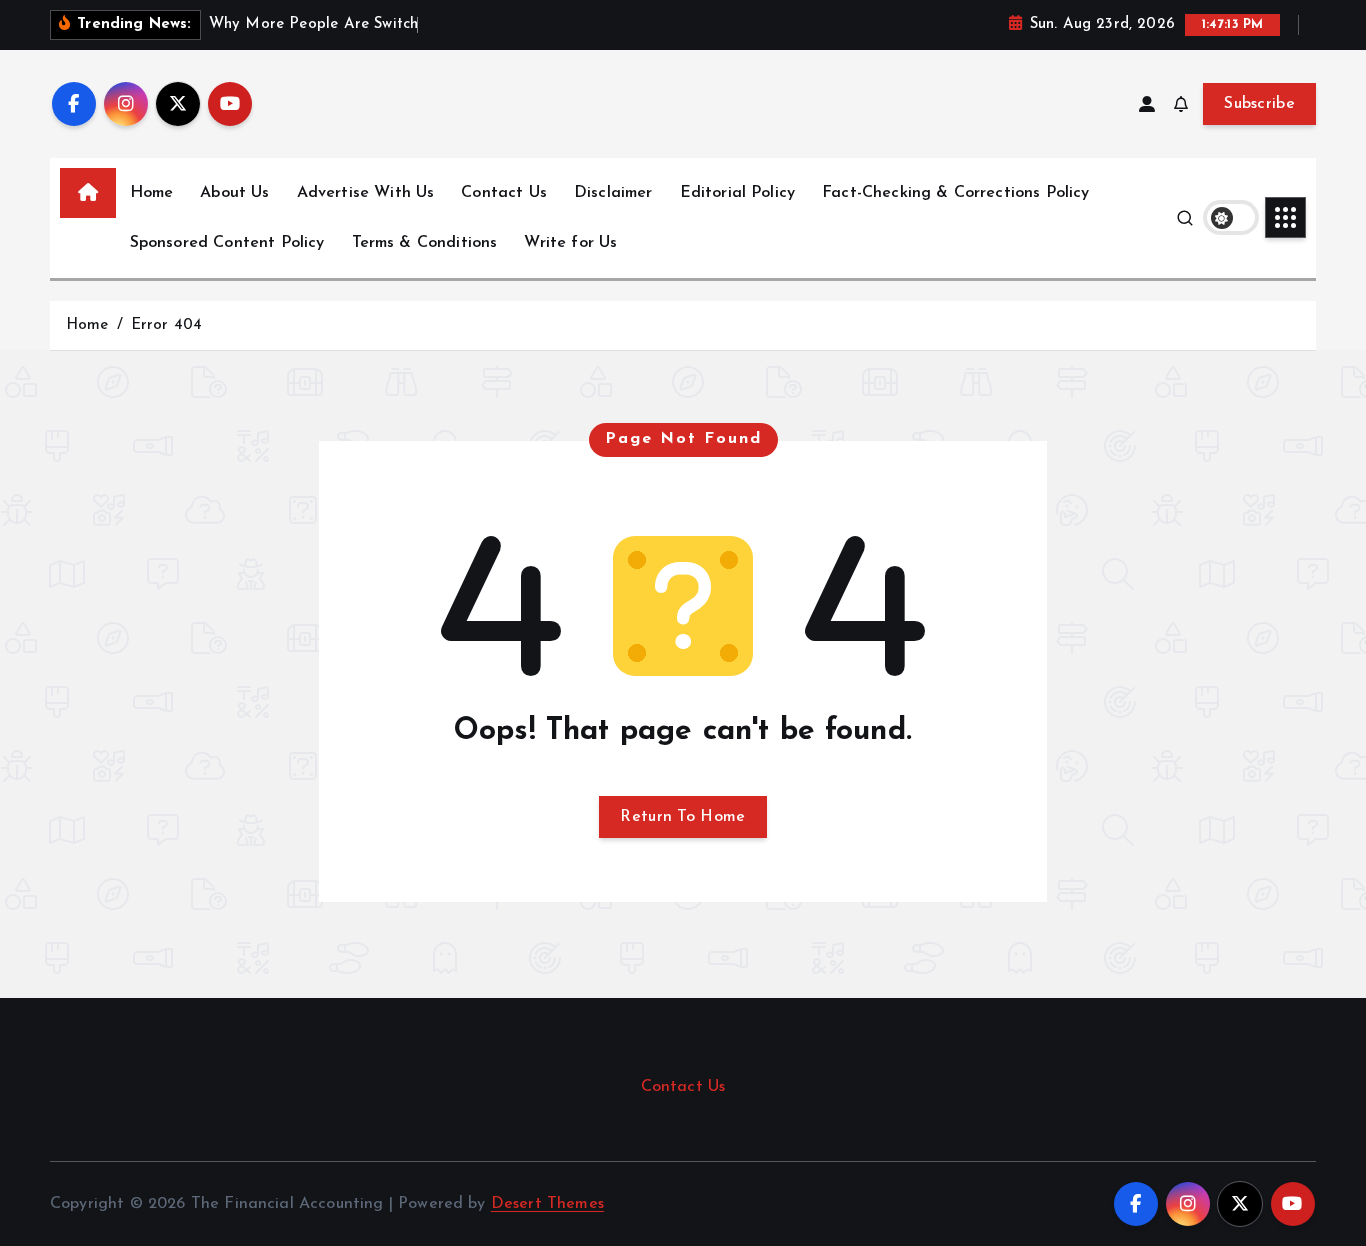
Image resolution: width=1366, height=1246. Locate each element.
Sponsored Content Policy (227, 243)
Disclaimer (613, 193)
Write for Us (570, 243)
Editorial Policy (738, 193)
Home (152, 193)
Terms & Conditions (425, 243)
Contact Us (504, 193)
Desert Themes (547, 1204)
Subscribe (1259, 104)
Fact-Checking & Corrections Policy (955, 193)
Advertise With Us (366, 193)
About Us (234, 193)
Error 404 (166, 325)
